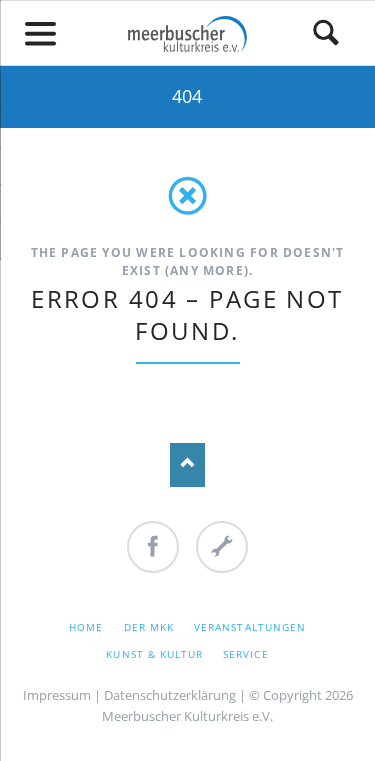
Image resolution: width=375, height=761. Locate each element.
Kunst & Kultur (154, 654)
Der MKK (149, 627)
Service (245, 654)
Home (86, 627)
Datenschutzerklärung (170, 695)
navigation (41, 33)
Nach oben (187, 464)
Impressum (57, 695)
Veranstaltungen (250, 627)
